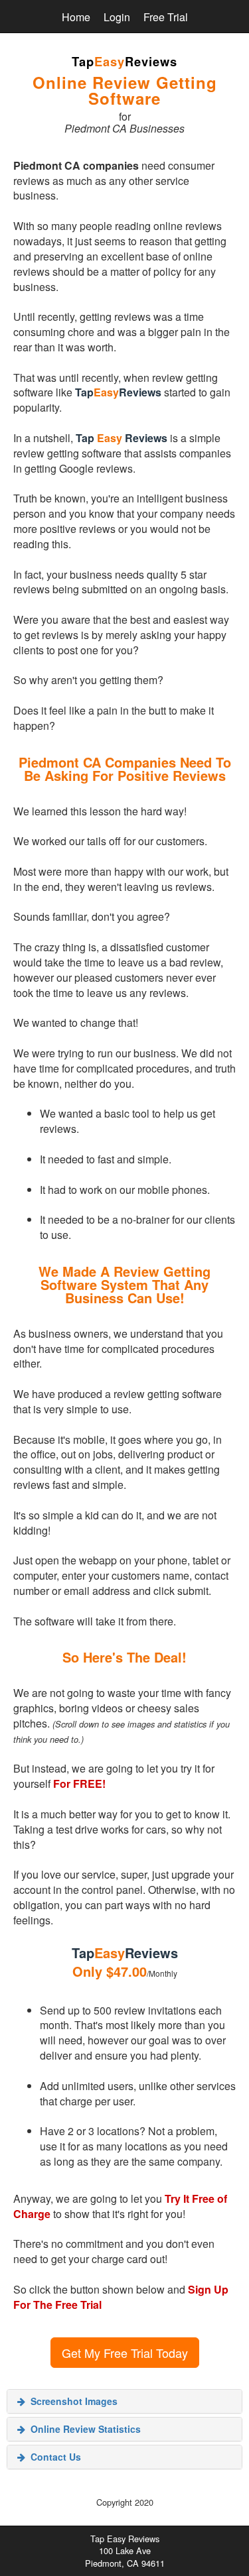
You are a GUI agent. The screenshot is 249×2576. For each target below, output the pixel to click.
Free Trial (166, 17)
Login (117, 17)
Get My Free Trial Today (125, 2353)
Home (76, 17)
